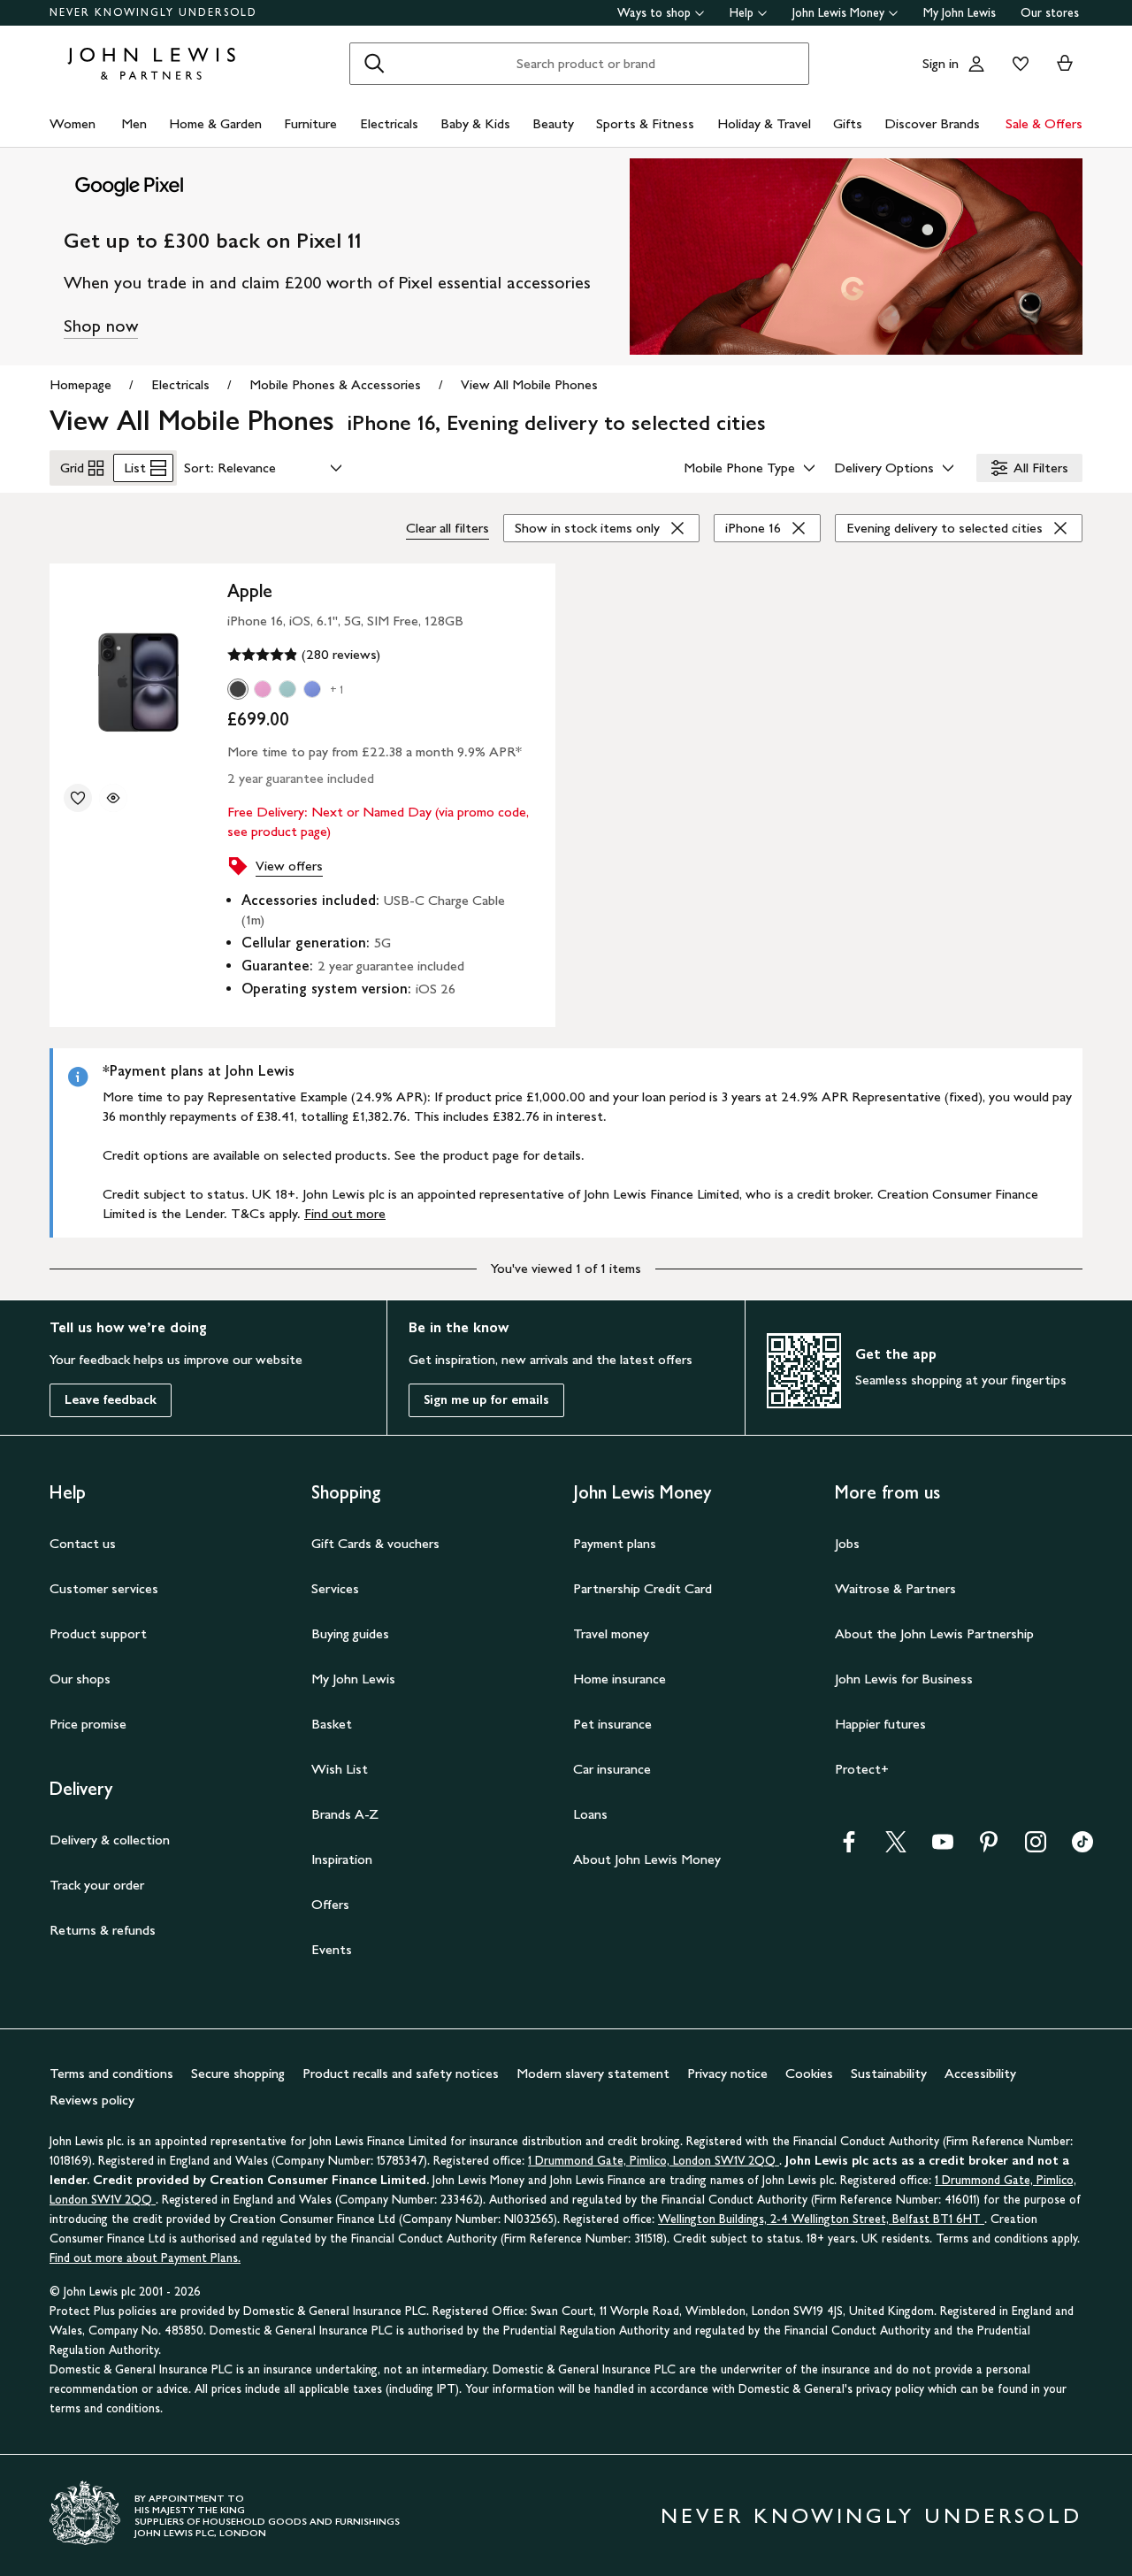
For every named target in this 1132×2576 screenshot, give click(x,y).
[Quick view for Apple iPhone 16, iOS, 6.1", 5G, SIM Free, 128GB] (113, 798)
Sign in (941, 63)
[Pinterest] (989, 1848)
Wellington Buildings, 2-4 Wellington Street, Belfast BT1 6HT (821, 2219)
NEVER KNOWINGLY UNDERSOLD (153, 12)
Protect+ (862, 1769)
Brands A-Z (345, 1814)
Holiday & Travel (764, 123)
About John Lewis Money (647, 1859)
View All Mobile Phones (529, 384)
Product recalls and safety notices (401, 2073)
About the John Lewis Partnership (934, 1633)
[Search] (374, 64)
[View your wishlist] (1017, 64)
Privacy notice (727, 2073)
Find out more (345, 1213)
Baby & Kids (475, 123)
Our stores (1050, 13)
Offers (330, 1904)
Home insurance (620, 1679)
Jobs (847, 1543)
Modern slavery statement (593, 2073)
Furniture (310, 123)
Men (134, 123)
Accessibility (980, 2073)
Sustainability (889, 2073)
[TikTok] (1082, 1848)
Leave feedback (111, 1400)
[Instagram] (1036, 1848)
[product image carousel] (138, 677)
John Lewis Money (838, 13)
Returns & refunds (103, 1930)
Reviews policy (92, 2100)
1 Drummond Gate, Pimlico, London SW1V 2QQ (654, 2161)
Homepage (80, 384)
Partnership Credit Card (642, 1588)
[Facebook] (849, 1848)
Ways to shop (654, 13)
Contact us (83, 1543)
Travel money (611, 1633)
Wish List (340, 1769)
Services (335, 1588)
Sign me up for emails (486, 1400)
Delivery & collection (110, 1840)
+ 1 (337, 690)
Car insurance (612, 1769)
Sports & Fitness (645, 123)
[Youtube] (943, 1848)
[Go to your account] (976, 64)
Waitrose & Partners (895, 1588)
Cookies (809, 2073)
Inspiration (342, 1859)
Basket (332, 1724)
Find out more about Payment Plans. (145, 2258)
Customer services (104, 1588)
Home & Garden (215, 123)
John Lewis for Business (904, 1679)
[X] (896, 1848)
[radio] (238, 689)
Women (73, 123)
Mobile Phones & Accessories (335, 384)
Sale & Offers (1044, 123)
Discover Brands (932, 123)
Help (742, 13)
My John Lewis (960, 13)
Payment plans (615, 1543)
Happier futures (880, 1724)
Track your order (97, 1885)
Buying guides (350, 1633)
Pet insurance (612, 1724)
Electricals (389, 123)
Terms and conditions (111, 2073)
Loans (590, 1814)
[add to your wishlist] (78, 798)
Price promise (88, 1724)
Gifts (848, 123)
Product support (98, 1633)
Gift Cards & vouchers (375, 1543)
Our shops (80, 1679)
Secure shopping (238, 2073)
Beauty (553, 123)
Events (332, 1949)
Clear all (447, 528)
